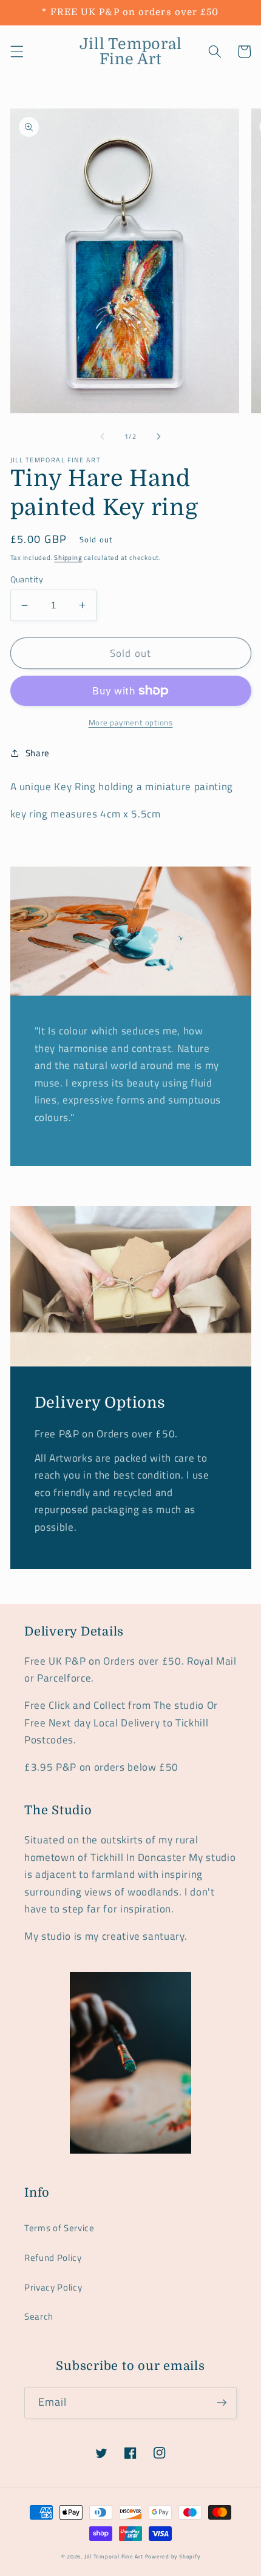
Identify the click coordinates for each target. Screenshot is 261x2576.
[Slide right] (158, 436)
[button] (16, 52)
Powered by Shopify (173, 2557)
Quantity (27, 580)
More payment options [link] (131, 723)
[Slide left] (103, 436)
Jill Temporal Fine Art (114, 2557)
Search (39, 2316)
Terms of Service (59, 2228)
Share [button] (38, 753)
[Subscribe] (222, 2403)
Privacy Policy (53, 2287)
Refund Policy (53, 2258)
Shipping (68, 557)
